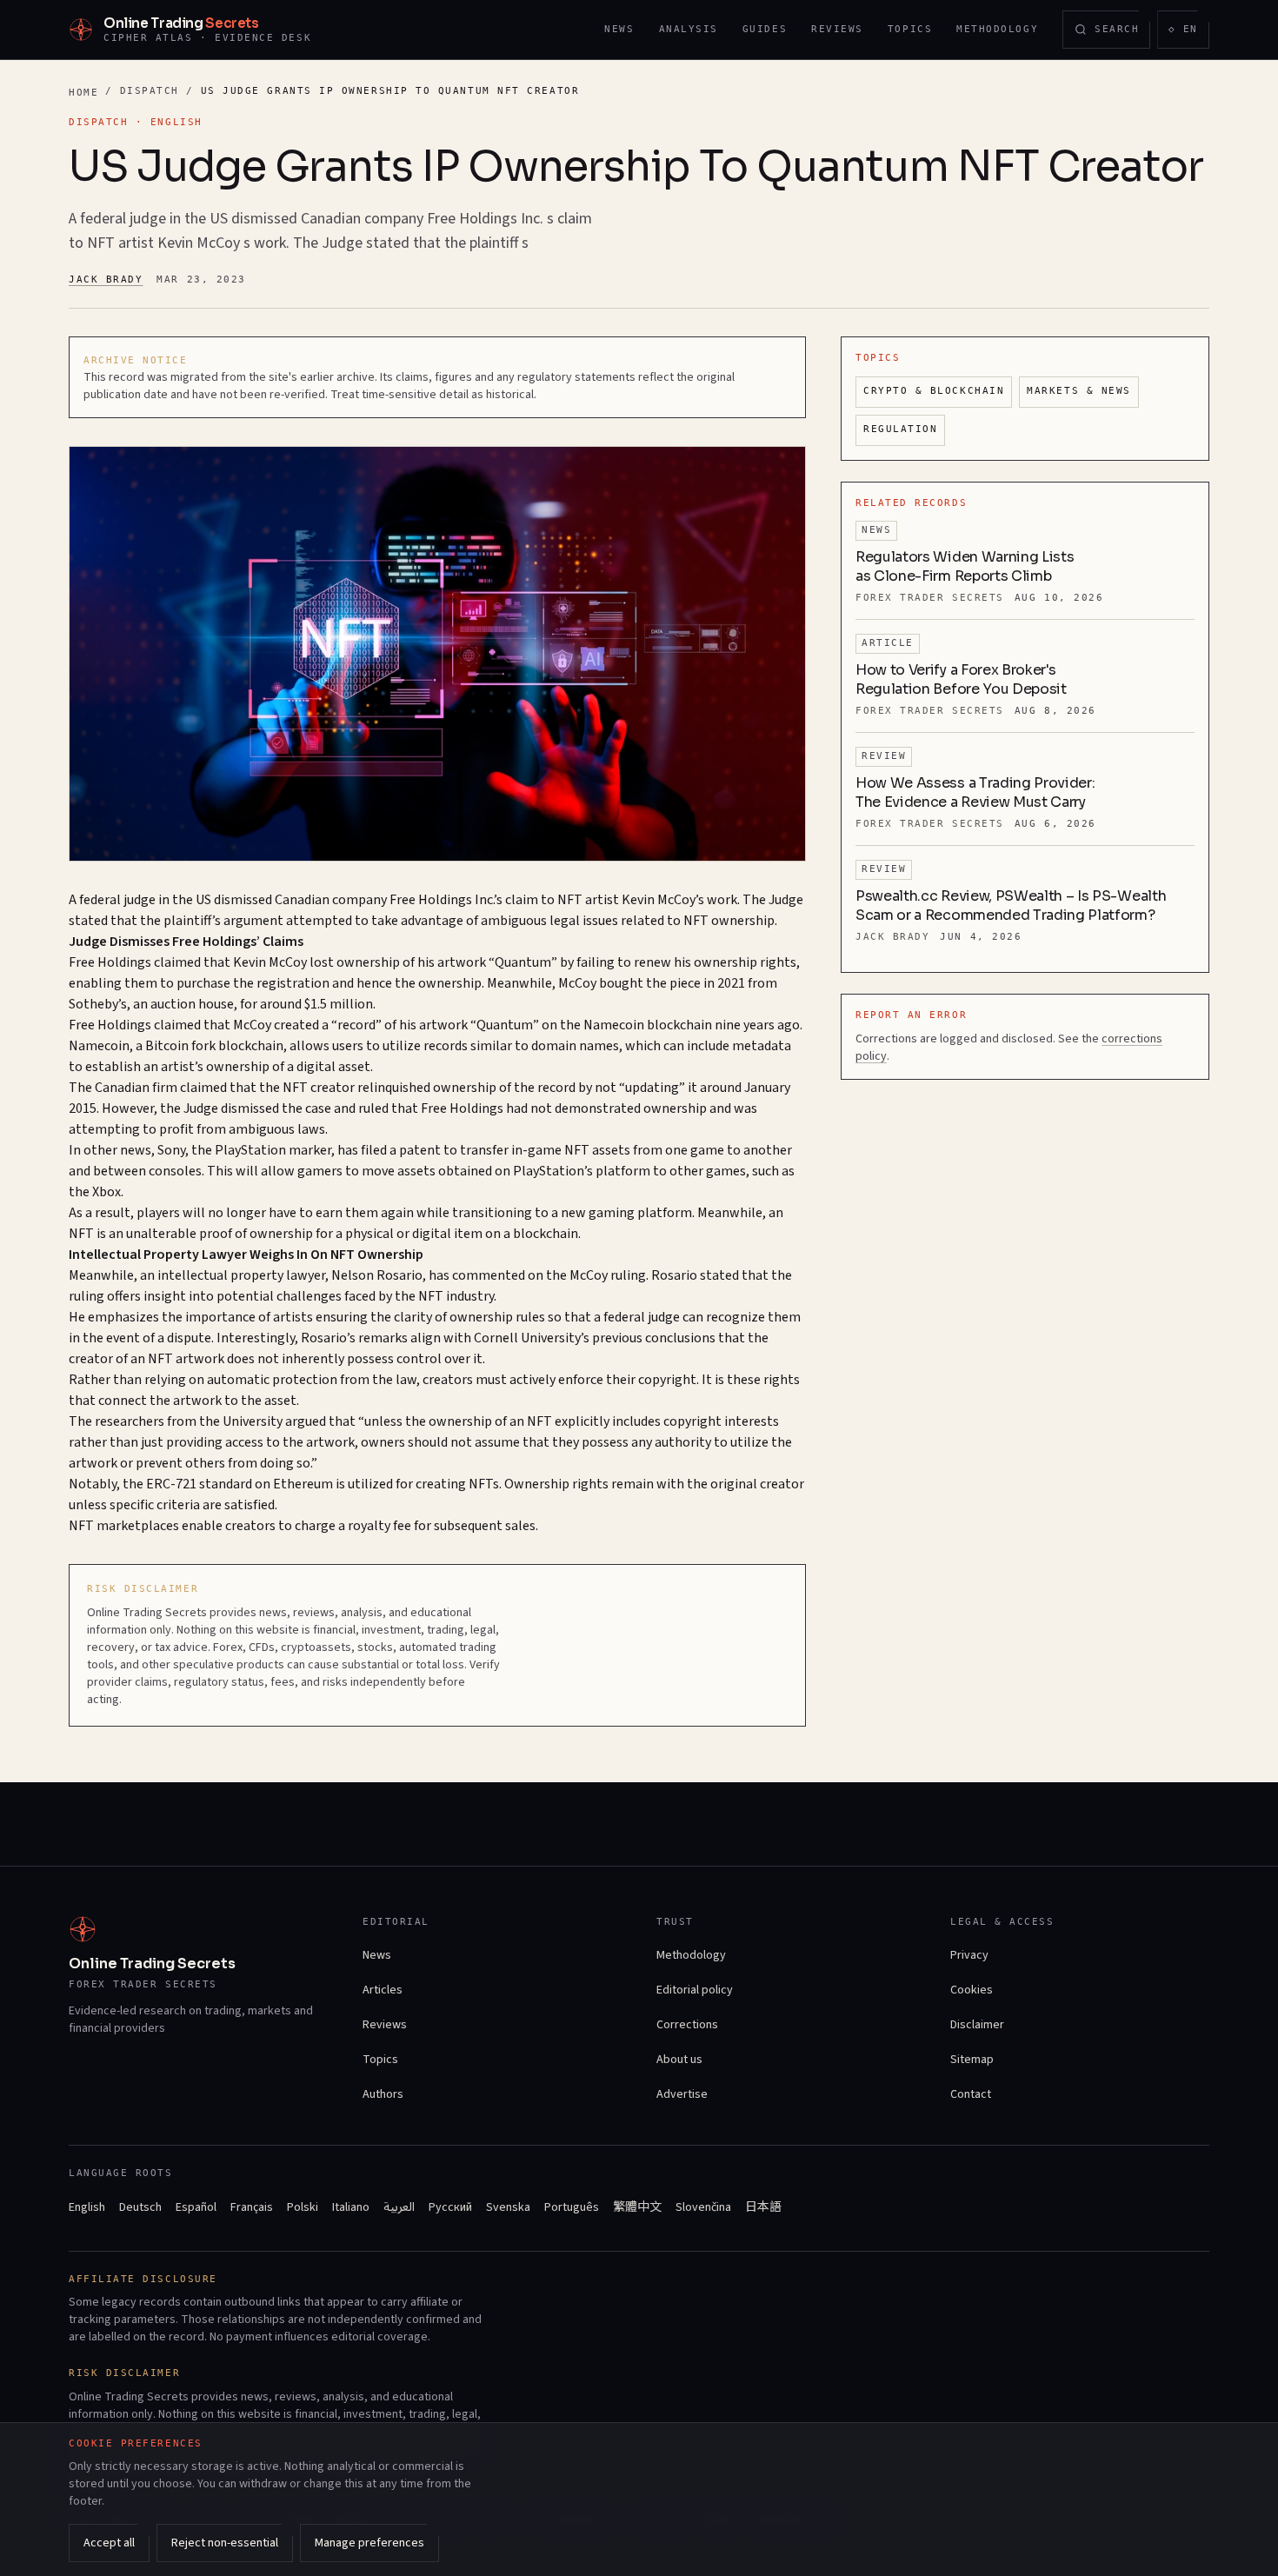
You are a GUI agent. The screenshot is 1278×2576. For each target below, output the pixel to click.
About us (679, 2060)
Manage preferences (369, 2543)
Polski (303, 2207)
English (87, 2207)
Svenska (508, 2207)
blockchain (679, 1025)
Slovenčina (703, 2207)
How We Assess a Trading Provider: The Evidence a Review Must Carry (975, 792)
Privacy (969, 1955)
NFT (570, 900)
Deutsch (140, 2207)
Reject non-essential (225, 2543)
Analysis (689, 29)
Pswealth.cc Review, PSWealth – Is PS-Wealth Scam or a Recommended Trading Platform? (1011, 905)
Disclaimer (977, 2025)
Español (196, 2207)
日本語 (763, 2207)
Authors (383, 2094)
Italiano (351, 2207)
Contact (971, 2094)
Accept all (109, 2543)
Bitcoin (167, 1046)
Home (83, 93)
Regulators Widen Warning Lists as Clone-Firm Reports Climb (965, 566)
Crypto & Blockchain (934, 391)
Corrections (687, 2025)
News (619, 29)
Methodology (997, 29)
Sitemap (972, 2060)
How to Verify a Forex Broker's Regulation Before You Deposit (961, 679)
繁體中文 (637, 2207)
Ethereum (303, 1484)
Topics (910, 29)
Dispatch (150, 91)
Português (572, 2207)
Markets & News (1079, 391)
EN (1188, 33)
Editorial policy (695, 1990)
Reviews (837, 29)
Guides (765, 29)
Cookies (972, 1990)
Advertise (682, 2094)
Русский (450, 2207)
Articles (383, 1990)
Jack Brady (106, 280)
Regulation (900, 429)
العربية (399, 2207)
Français (252, 2207)
